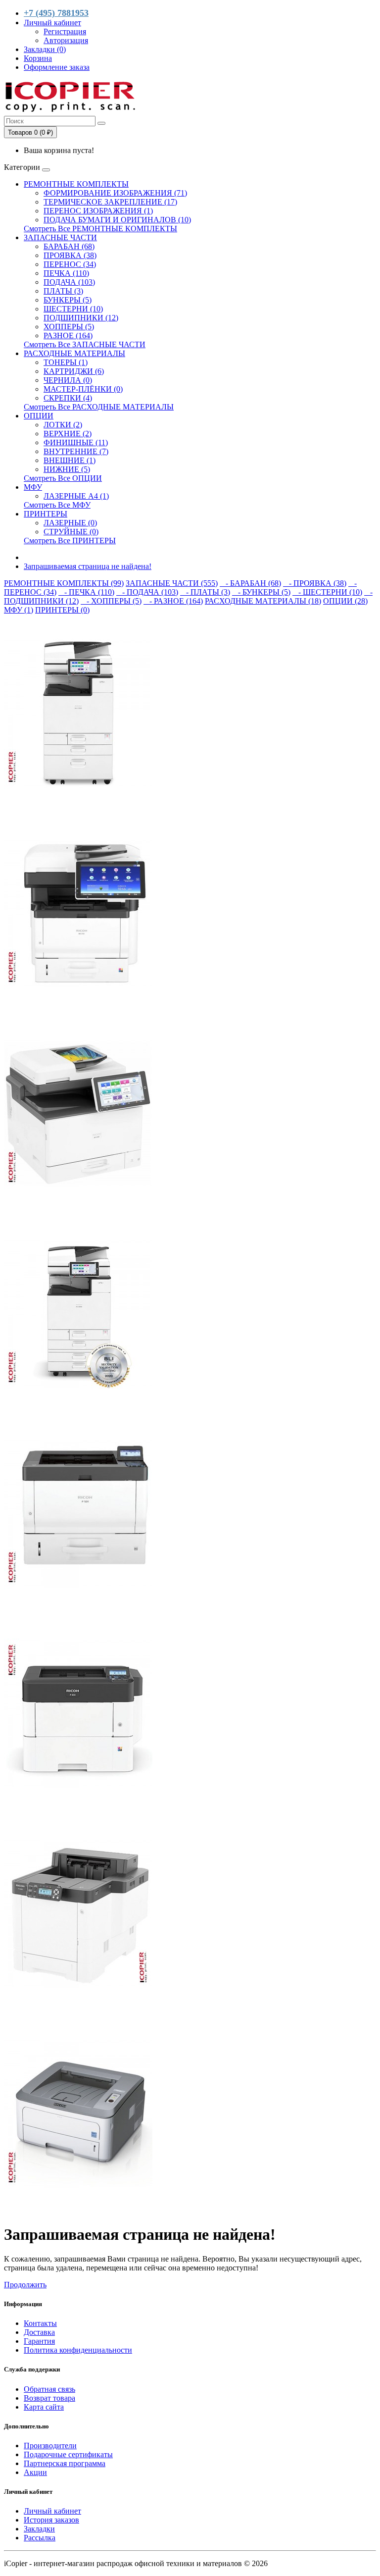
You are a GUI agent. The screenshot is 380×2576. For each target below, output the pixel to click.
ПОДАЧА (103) (69, 282)
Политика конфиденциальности (78, 2350)
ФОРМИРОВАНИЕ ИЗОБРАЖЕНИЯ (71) (115, 193)
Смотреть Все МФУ (57, 505)
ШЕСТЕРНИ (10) (73, 309)
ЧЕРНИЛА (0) (68, 380)
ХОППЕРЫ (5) (69, 327)
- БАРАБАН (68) (250, 583)
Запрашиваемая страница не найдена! (88, 566)
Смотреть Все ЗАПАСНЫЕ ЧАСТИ (85, 344)
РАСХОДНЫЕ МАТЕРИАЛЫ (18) (263, 601)
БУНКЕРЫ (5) (68, 300)
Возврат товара (49, 2398)
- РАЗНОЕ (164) (173, 601)
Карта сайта (44, 2407)
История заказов (51, 2520)
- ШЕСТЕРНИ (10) (327, 592)
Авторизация (66, 40)
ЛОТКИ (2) (63, 425)
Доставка (39, 2332)
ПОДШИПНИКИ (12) (81, 318)
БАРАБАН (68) (69, 246)
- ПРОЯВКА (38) (315, 583)
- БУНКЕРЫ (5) (261, 592)
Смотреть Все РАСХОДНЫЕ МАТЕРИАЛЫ (99, 407)
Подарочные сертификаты (68, 2454)
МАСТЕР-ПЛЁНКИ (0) (83, 389)
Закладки (39, 2529)
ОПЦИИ (39, 416)
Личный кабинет (52, 2511)
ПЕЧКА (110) (66, 273)
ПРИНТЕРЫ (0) (62, 610)
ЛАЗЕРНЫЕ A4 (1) (76, 496)
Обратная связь (49, 2389)
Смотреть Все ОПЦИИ (63, 478)
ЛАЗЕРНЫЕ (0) (70, 523)
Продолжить (25, 2285)
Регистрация (65, 31)
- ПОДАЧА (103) (147, 592)
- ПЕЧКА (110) (86, 592)
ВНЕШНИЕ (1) (70, 460)
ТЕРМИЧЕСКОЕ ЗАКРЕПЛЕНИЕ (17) (110, 202)
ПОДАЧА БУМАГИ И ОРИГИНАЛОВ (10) (117, 220)
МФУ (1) (19, 610)
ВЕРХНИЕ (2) (68, 434)
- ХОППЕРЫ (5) (111, 601)
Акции (35, 2472)
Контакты (40, 2323)
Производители (50, 2446)
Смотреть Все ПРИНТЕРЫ (70, 541)
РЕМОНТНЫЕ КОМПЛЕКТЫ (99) (64, 583)
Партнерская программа (65, 2463)
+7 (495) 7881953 (56, 13)
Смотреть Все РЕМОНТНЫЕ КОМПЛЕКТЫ (100, 229)
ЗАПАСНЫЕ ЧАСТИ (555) (172, 583)
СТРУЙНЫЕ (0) (71, 532)
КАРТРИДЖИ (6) (74, 371)
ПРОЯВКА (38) (70, 255)
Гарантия (39, 2341)
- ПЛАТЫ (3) (205, 592)
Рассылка (40, 2538)
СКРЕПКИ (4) (68, 398)
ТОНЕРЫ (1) (66, 362)
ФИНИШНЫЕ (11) (76, 442)
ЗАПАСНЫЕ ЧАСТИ (60, 237)
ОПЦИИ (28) (345, 601)
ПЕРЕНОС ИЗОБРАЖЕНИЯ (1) (98, 211)
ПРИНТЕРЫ (46, 514)
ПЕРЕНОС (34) (70, 264)
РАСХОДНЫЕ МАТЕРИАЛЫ (74, 353)
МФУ (33, 487)
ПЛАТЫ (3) (63, 291)
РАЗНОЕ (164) (68, 335)
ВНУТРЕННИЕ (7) (76, 451)
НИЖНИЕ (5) (67, 469)
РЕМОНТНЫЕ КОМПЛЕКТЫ (76, 184)
